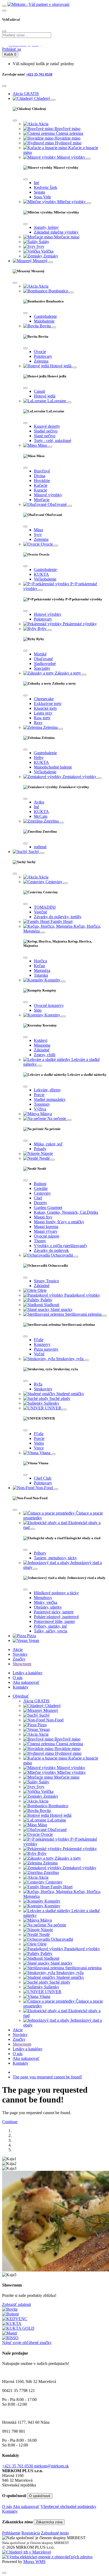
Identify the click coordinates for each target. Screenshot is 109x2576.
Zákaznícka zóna (49, 2522)
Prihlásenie (11, 2533)
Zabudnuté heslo (55, 2533)
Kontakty (21, 1687)
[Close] (4, 31)
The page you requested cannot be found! (47, 2077)
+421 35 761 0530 (39, 74)
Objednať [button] (21, 1696)
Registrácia (31, 2533)
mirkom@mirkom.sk (51, 2466)
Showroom (22, 1664)
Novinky (20, 1654)
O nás (18, 1678)
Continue (10, 2122)
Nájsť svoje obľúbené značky (27, 2343)
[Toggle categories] (53, 100)
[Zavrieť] (4, 2573)
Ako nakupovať (26, 1682)
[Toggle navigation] (4, 6)
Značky (19, 1659)
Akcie (18, 1649)
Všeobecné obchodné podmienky (68, 2506)
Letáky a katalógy (28, 1673)
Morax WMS (34, 2562)
